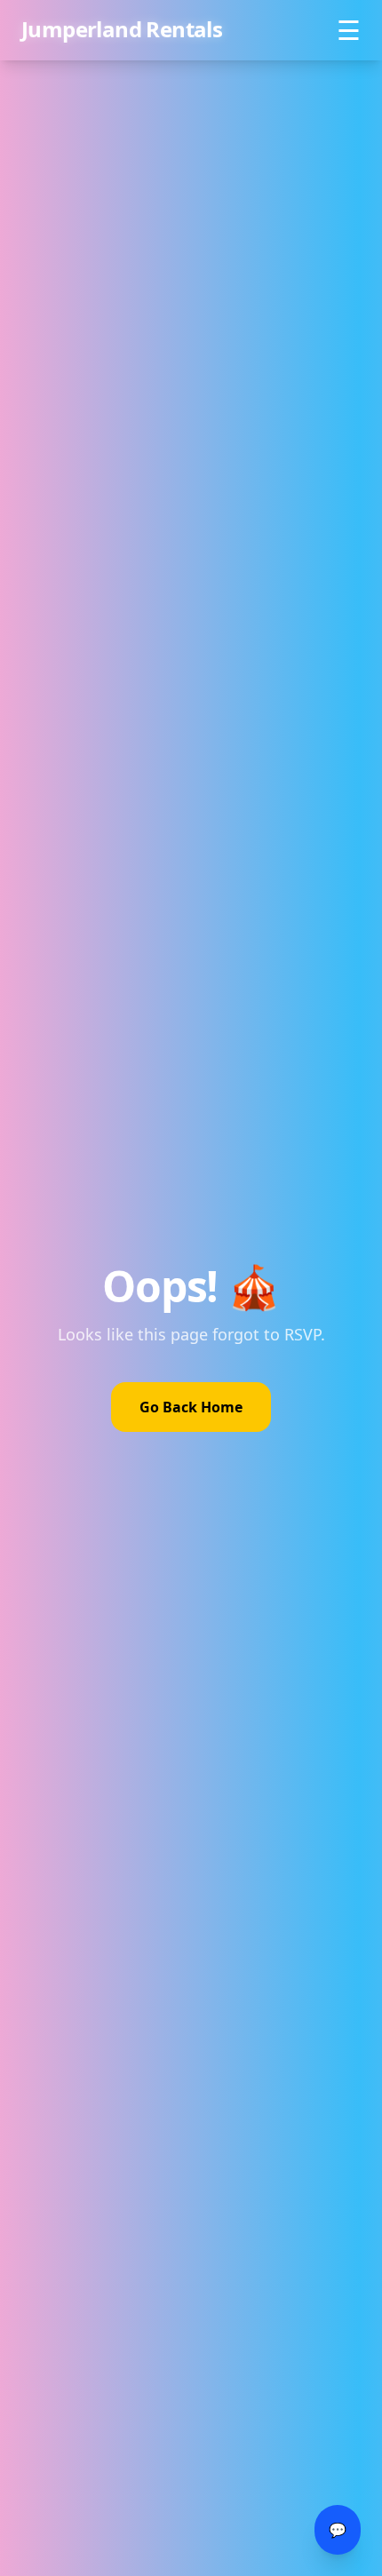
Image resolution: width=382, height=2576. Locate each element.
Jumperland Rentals (122, 25)
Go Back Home (191, 1407)
